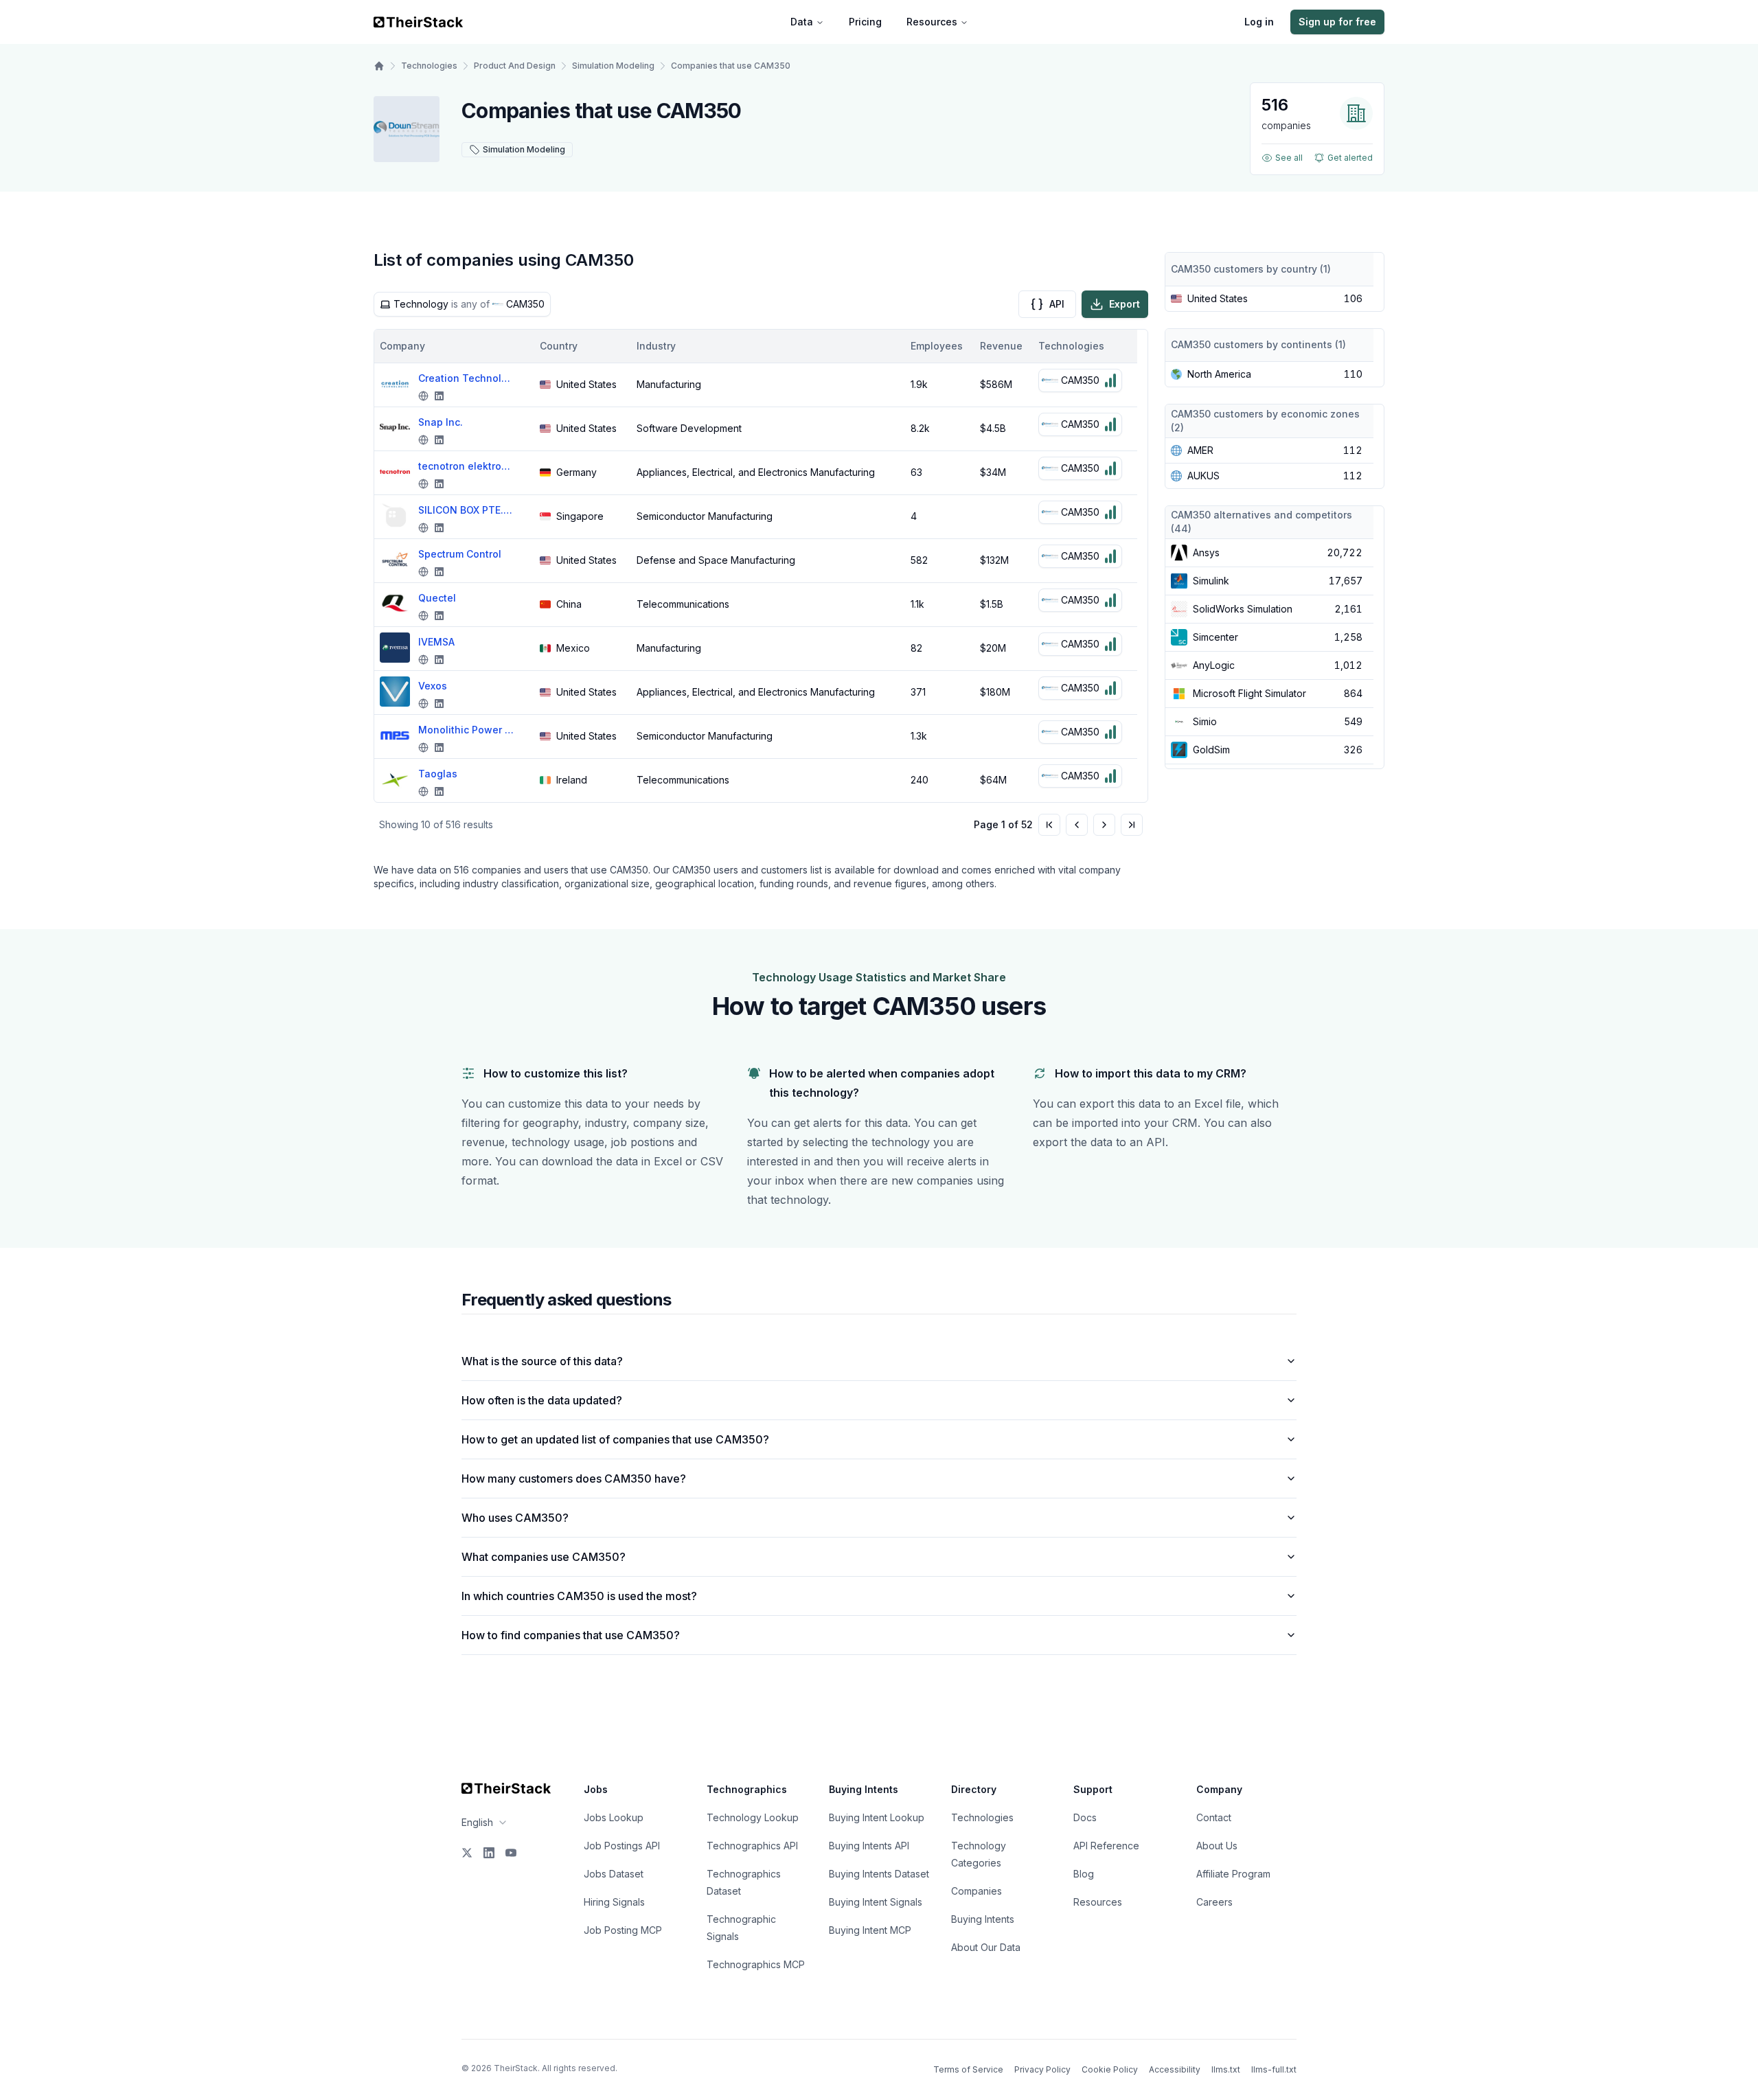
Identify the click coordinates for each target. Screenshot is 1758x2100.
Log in (1259, 22)
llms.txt (1226, 2069)
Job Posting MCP (623, 1930)
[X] (467, 1853)
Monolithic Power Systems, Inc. (466, 730)
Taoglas (438, 774)
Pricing (865, 22)
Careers (1214, 1902)
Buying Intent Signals (876, 1902)
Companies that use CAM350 (731, 66)
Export (1125, 304)
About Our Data (986, 1947)
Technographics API (752, 1846)
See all (1289, 158)
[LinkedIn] (489, 1853)
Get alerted (1350, 158)
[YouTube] (511, 1853)
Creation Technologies (466, 378)
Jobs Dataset (614, 1874)
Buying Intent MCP (870, 1930)
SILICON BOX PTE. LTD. (466, 510)
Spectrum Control (460, 554)
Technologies (429, 66)
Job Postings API (622, 1846)
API (1057, 304)
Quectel (437, 598)
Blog (1084, 1874)
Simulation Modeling (613, 66)
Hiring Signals (614, 1902)
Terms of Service (968, 2069)
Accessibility (1175, 2069)
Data (802, 22)
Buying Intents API (869, 1846)
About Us (1217, 1846)
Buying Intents (983, 1919)
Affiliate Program (1233, 1874)
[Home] (379, 66)
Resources (932, 22)
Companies (977, 1891)
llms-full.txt (1274, 2069)
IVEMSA (436, 642)
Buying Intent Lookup (877, 1817)
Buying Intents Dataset (879, 1874)
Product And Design (515, 66)
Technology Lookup (753, 1817)
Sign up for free (1337, 22)
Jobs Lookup (614, 1817)
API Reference (1106, 1846)
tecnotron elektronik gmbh (466, 466)
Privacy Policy (1042, 2069)
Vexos (433, 686)
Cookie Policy (1110, 2069)
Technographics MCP (756, 1964)
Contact (1214, 1817)
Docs (1085, 1817)
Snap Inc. (441, 422)
